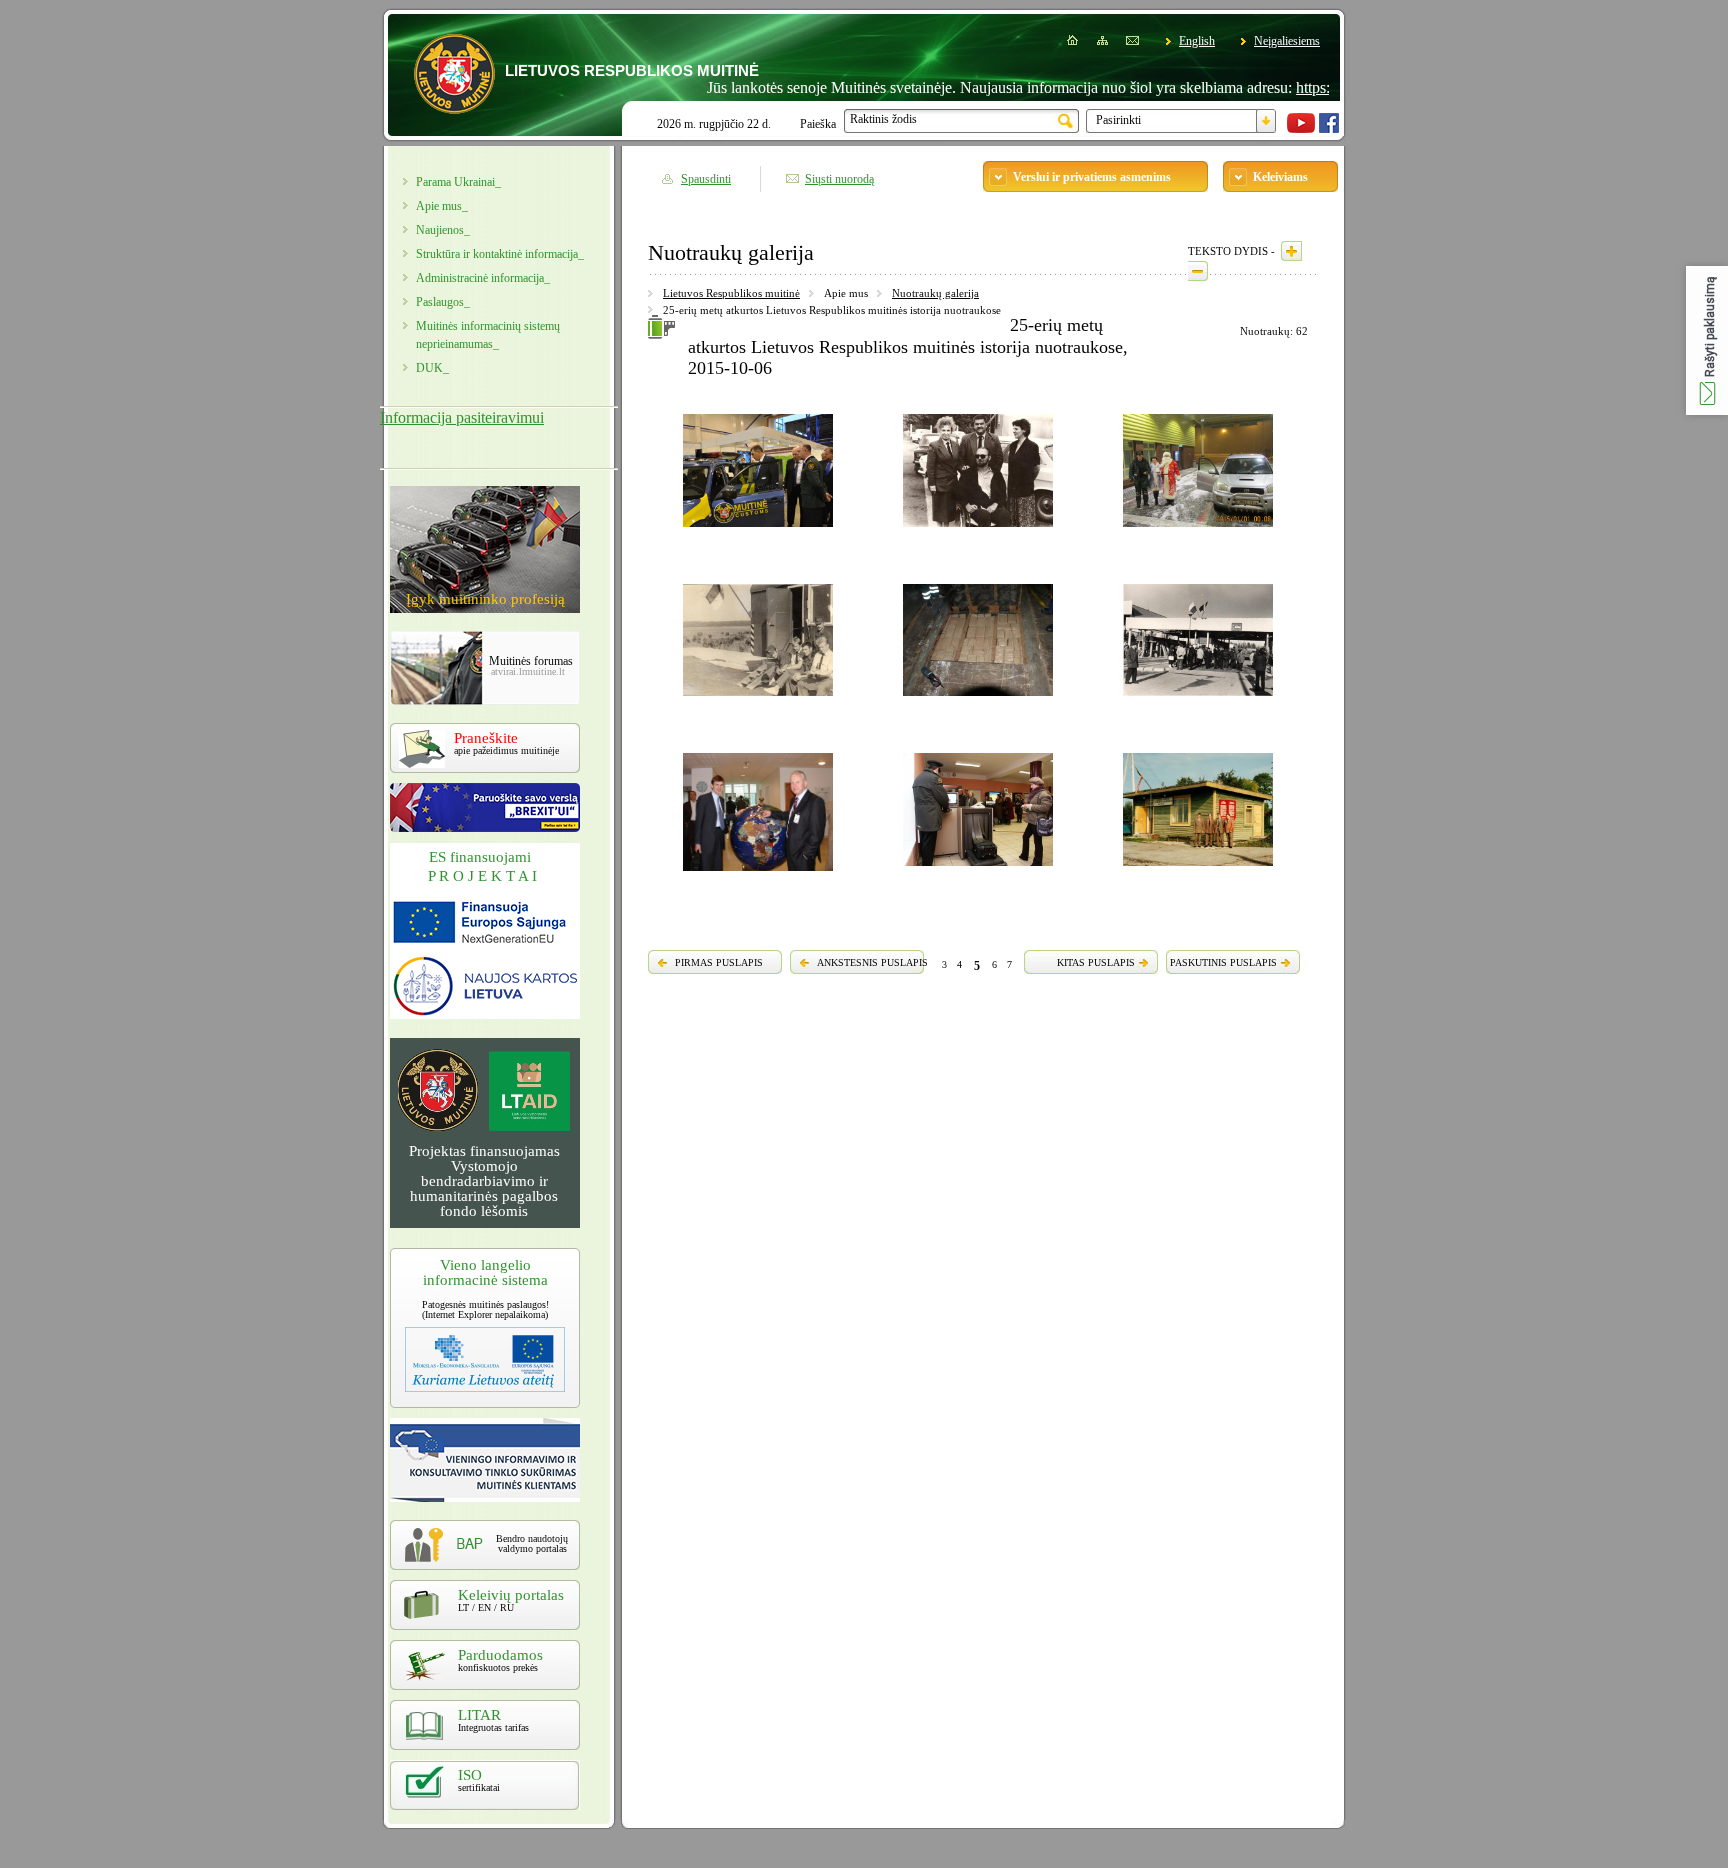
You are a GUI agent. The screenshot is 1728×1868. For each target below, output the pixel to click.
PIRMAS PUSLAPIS (719, 962)
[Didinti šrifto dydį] (1291, 251)
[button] (1707, 340)
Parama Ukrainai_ (458, 182)
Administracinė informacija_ (483, 278)
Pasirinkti (1118, 120)
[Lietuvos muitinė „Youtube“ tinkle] (1301, 129)
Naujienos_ (443, 230)
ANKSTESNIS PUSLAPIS (872, 962)
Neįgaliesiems (1287, 41)
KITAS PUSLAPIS (1096, 962)
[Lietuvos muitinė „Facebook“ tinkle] (1329, 129)
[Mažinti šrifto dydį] (1198, 271)
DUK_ (432, 368)
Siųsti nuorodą (839, 179)
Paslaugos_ (443, 302)
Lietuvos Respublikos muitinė (731, 293)
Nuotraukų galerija (935, 293)
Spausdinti (706, 179)
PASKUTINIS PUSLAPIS (1223, 962)
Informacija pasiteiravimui (462, 417)
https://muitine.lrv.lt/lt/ (1319, 87)
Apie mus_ (442, 206)
